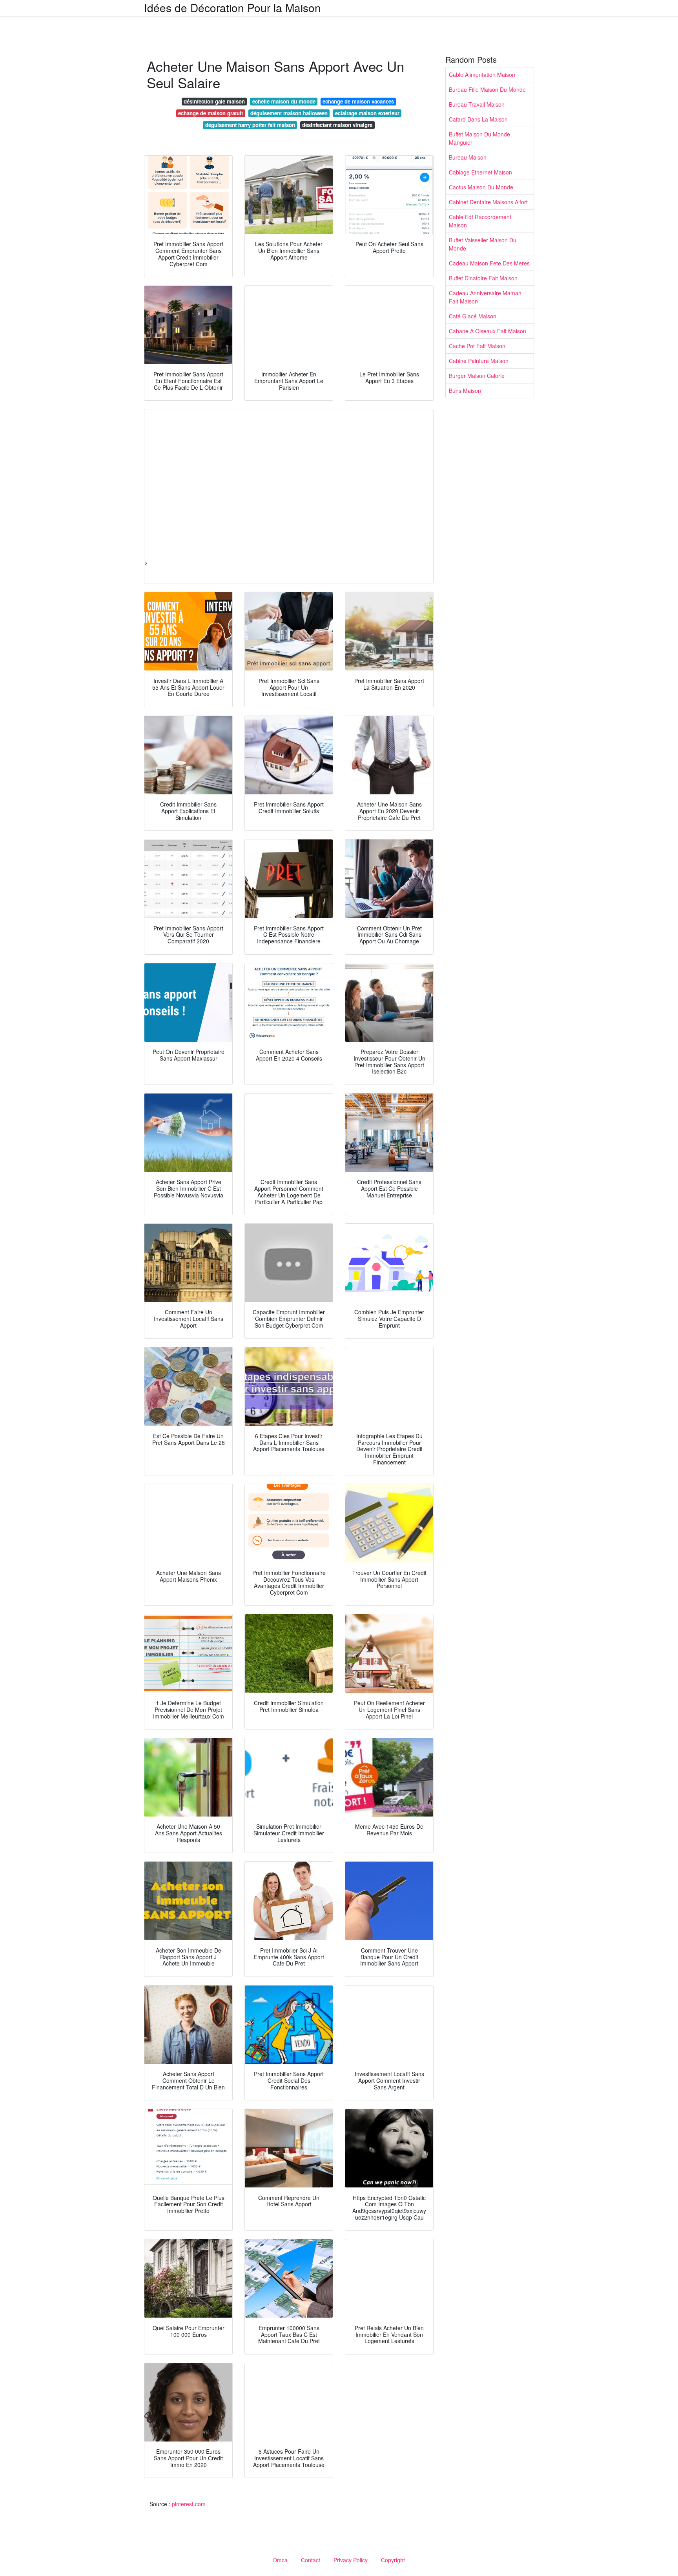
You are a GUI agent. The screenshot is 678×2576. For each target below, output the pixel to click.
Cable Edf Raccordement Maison (480, 221)
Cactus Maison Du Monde (481, 187)
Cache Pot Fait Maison (477, 346)
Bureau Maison (468, 157)
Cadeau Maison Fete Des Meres (489, 263)
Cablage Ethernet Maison (480, 172)
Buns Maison (465, 391)
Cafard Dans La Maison (478, 119)
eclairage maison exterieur (367, 113)
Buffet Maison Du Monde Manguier (479, 138)
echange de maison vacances (358, 101)
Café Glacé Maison (473, 316)
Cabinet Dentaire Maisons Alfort (488, 202)
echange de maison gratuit (211, 113)
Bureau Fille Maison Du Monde (487, 89)
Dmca (280, 2560)
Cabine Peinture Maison (479, 361)
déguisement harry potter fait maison (250, 125)
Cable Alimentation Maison (482, 74)
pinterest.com (189, 2504)
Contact (311, 2560)
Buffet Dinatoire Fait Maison (483, 278)
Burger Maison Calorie (477, 376)
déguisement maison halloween (289, 113)
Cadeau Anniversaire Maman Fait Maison (485, 297)
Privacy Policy (351, 2560)
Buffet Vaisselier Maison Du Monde (483, 244)
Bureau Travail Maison (477, 104)
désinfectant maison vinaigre (337, 125)
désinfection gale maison (214, 101)
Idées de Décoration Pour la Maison (232, 7)
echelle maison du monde (284, 101)
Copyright (393, 2560)
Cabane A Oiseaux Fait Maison (488, 331)
